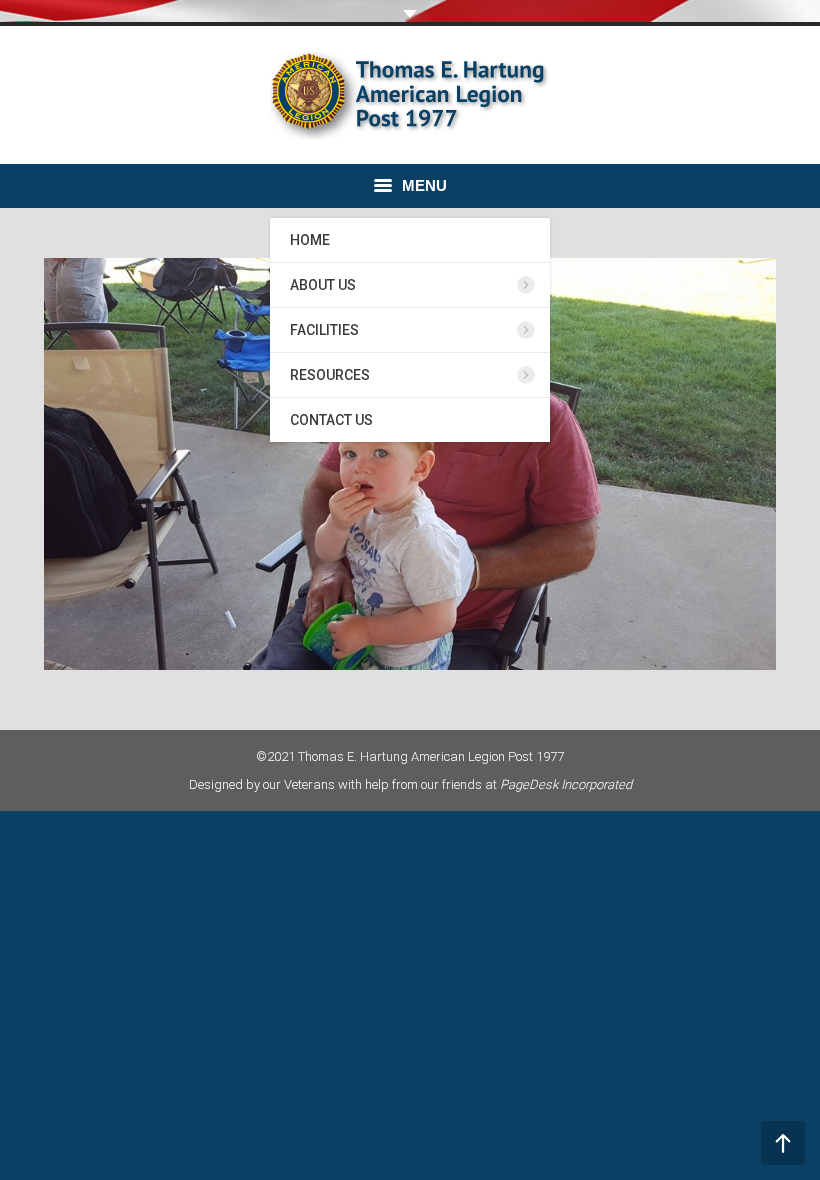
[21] (410, 464)
